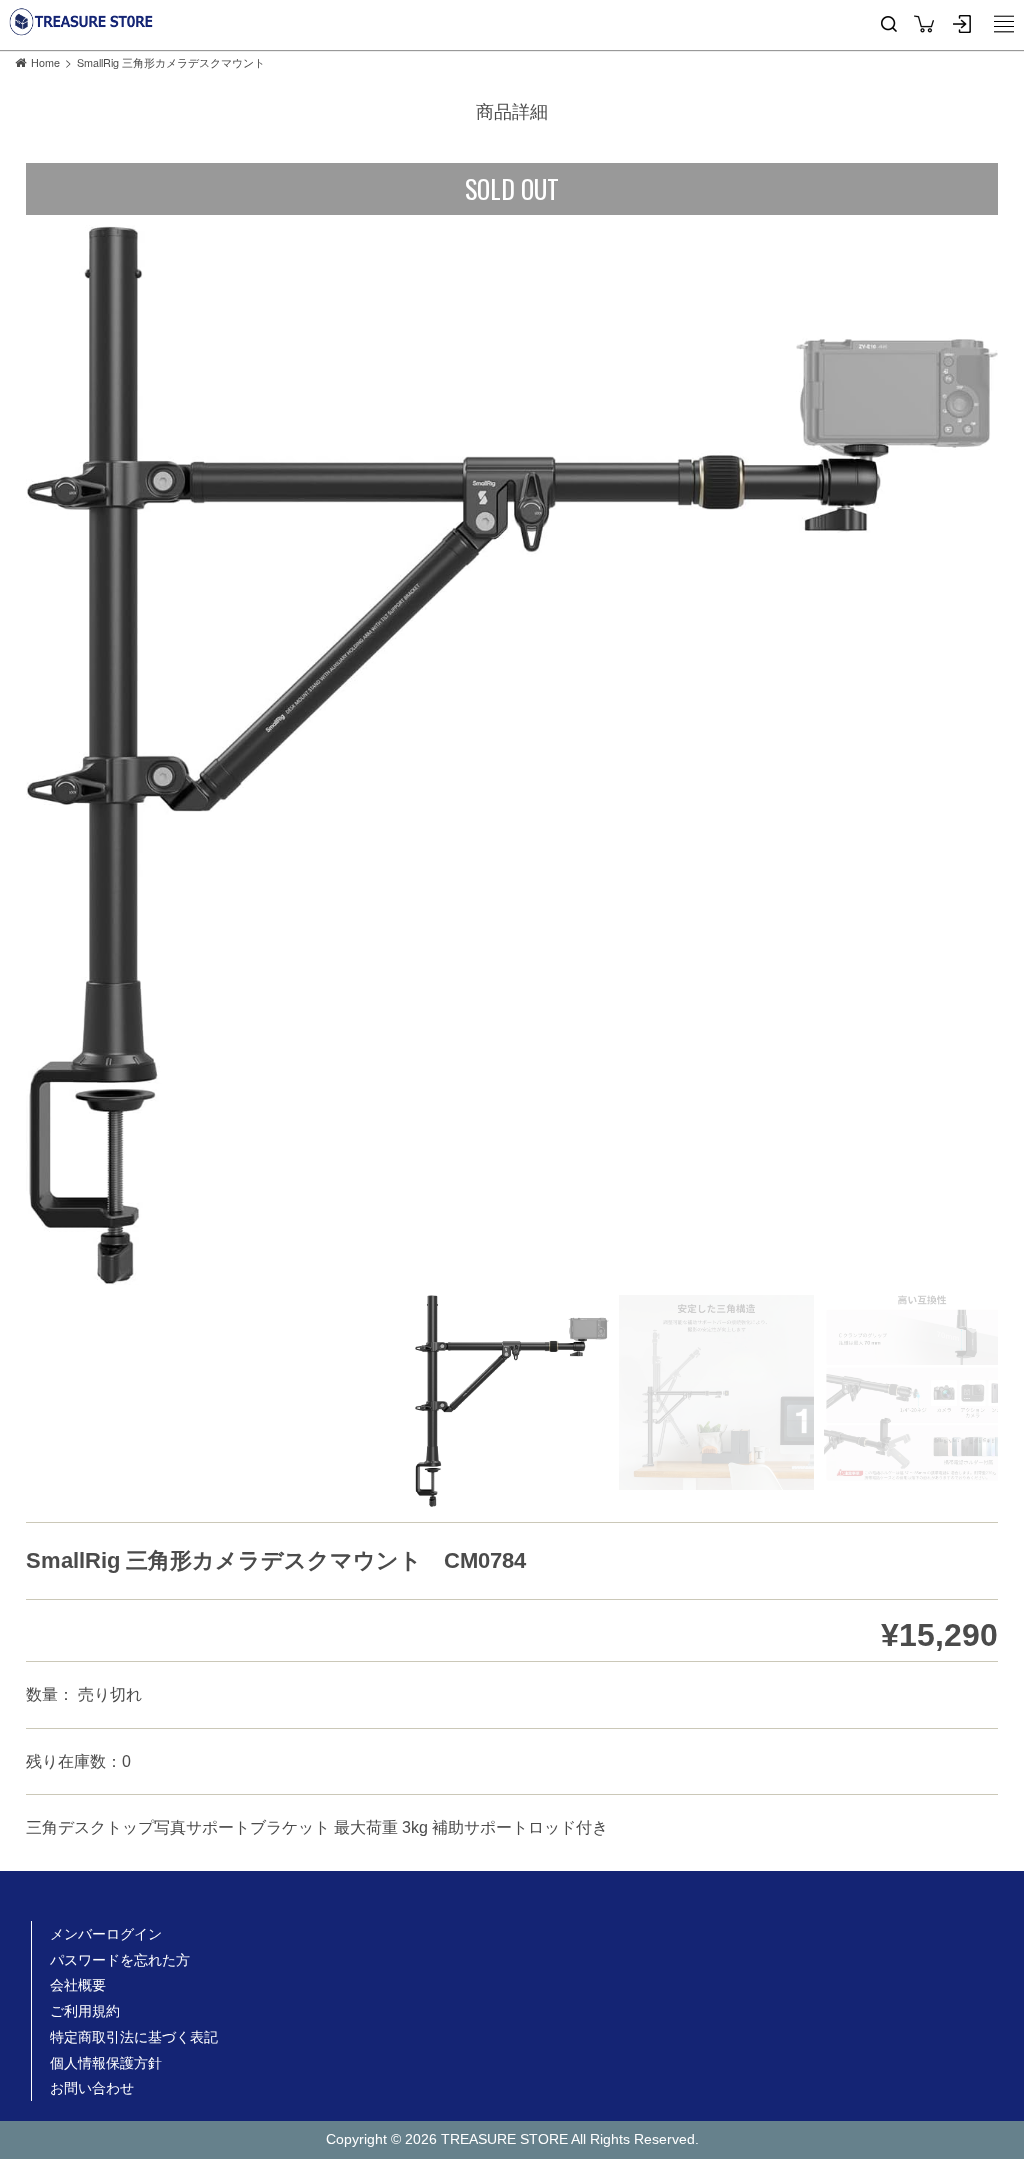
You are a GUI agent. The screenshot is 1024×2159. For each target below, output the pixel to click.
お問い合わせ (92, 2088)
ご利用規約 (85, 2011)
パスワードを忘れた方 (120, 1960)
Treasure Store (82, 22)
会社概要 (78, 1985)
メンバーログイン (106, 1934)
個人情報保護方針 (106, 2063)
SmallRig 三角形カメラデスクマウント (171, 62)
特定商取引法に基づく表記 (134, 2037)
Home (45, 62)
